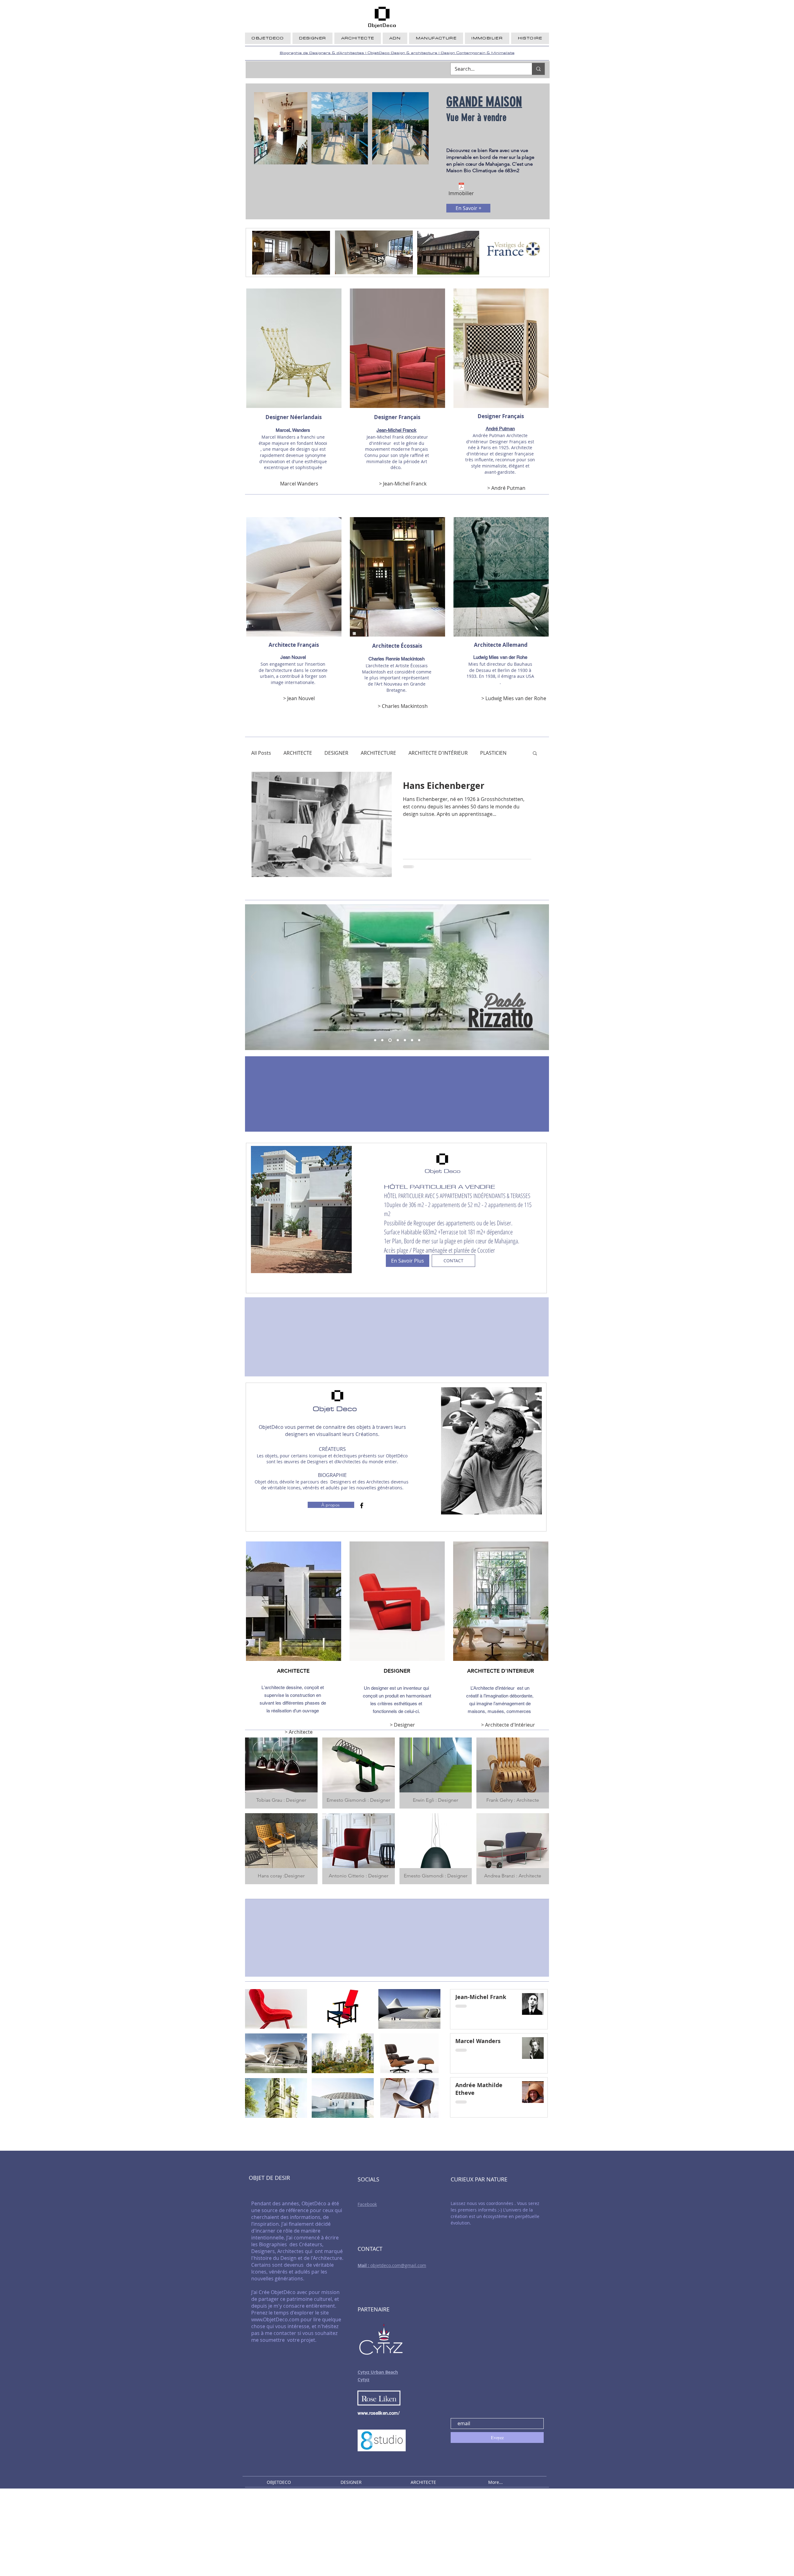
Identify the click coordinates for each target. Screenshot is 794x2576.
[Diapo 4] (411, 1040)
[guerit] (382, 1040)
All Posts (261, 753)
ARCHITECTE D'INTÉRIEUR (438, 753)
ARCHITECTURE (378, 753)
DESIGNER (336, 753)
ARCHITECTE (298, 753)
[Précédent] (254, 977)
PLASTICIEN (493, 753)
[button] (535, 754)
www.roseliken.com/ (379, 2413)
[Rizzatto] (389, 1040)
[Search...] (538, 69)
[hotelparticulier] (375, 1040)
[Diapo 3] (404, 1040)
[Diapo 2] (397, 1040)
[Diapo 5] (419, 1040)
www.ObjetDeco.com (275, 2319)
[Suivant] (540, 977)
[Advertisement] (186, 2532)
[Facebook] (362, 1505)
